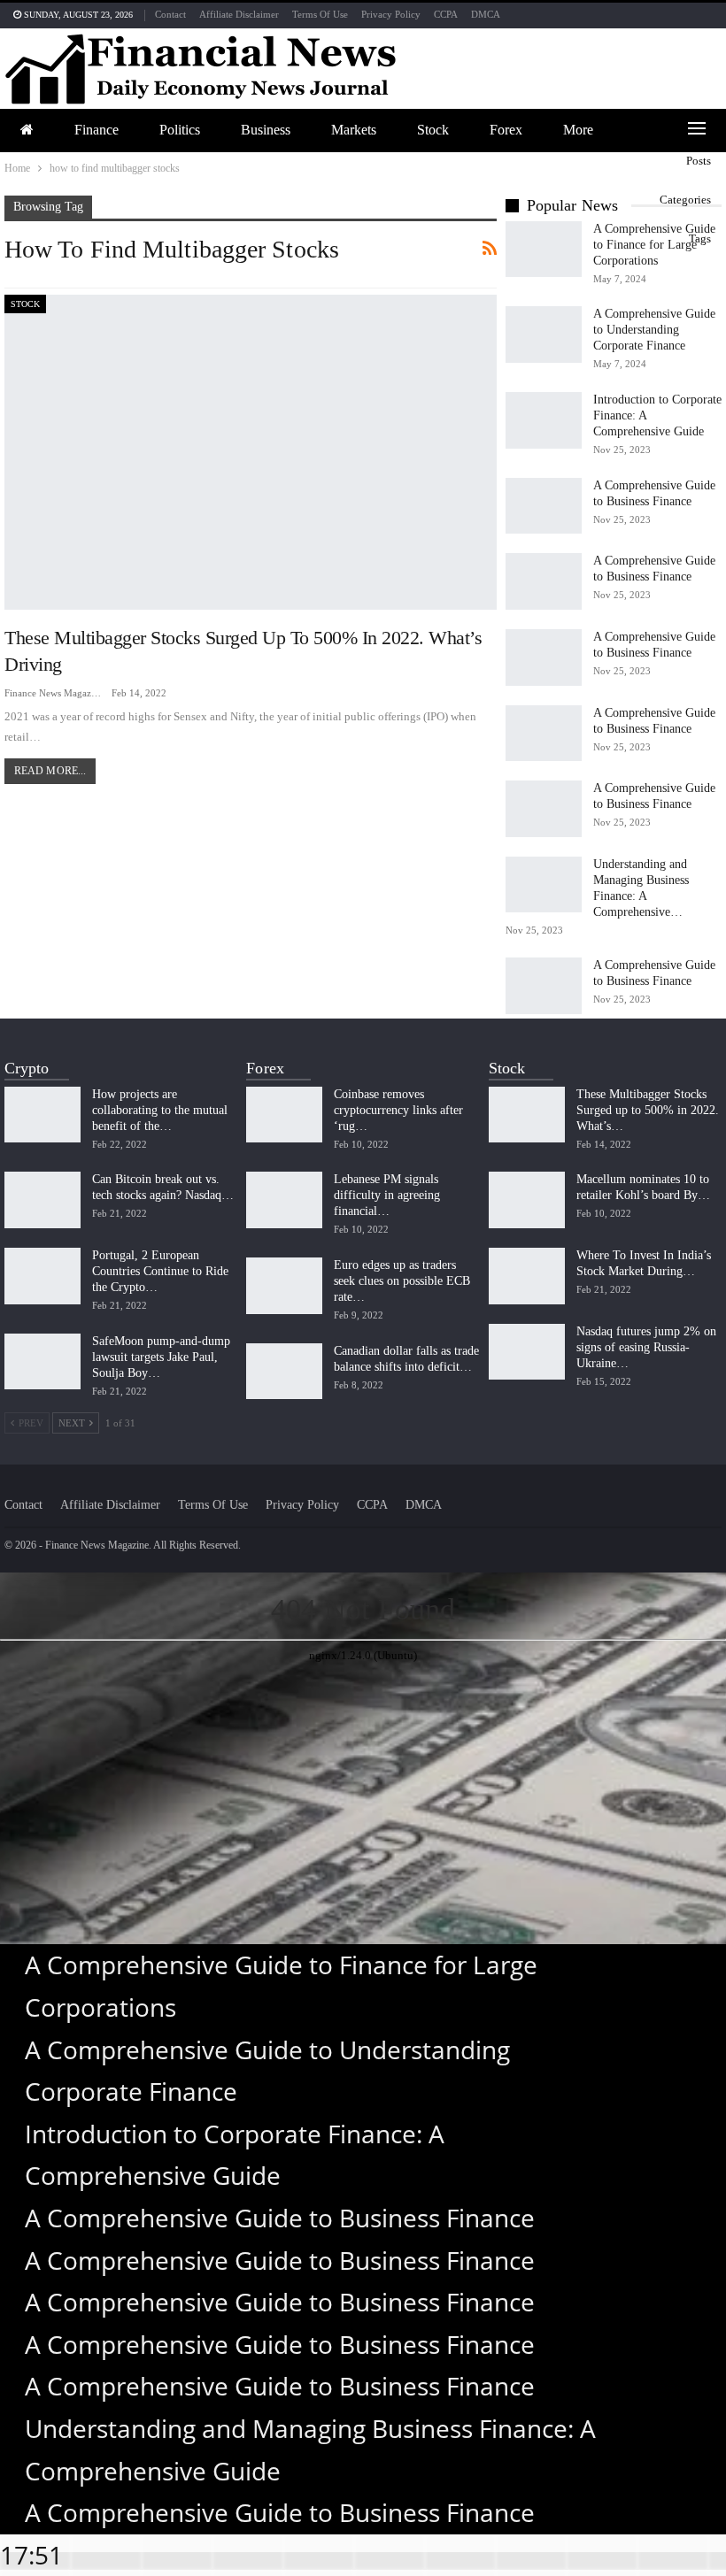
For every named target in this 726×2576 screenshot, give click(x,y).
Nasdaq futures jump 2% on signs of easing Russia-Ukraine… (646, 1347)
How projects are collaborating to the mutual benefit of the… (160, 1110)
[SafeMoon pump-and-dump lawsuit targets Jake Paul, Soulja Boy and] (42, 1362)
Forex (506, 130)
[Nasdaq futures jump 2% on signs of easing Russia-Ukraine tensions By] (527, 1352)
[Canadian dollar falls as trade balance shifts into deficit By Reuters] (284, 1372)
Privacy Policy (391, 14)
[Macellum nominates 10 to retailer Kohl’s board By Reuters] (527, 1200)
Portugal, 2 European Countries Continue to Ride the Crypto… (160, 1271)
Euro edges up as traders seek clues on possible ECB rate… (402, 1281)
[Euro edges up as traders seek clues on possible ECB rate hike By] (284, 1286)
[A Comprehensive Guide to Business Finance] (544, 506)
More (578, 130)
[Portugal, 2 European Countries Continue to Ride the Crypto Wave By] (42, 1276)
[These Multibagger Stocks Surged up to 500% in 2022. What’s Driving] (251, 452)
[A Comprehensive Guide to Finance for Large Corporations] (544, 250)
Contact (170, 14)
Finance (97, 130)
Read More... (50, 771)
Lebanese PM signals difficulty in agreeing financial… (387, 1195)
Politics (180, 130)
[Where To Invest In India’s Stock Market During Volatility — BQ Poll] (527, 1276)
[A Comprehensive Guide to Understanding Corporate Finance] (544, 334)
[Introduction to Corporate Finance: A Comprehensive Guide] (544, 420)
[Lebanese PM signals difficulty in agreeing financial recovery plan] (284, 1200)
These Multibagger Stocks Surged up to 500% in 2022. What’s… (648, 1110)
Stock (433, 130)
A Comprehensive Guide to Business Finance (280, 2218)
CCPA (446, 14)
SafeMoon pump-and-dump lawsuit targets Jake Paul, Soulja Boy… (161, 1357)
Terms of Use (320, 14)
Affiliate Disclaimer (239, 14)
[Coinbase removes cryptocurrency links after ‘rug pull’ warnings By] (284, 1115)
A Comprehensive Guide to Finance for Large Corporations (654, 245)
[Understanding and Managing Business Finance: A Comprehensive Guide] (544, 885)
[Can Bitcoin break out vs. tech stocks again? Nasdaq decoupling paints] (42, 1200)
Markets (354, 130)
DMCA (486, 14)
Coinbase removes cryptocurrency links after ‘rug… (398, 1110)
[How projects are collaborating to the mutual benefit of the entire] (42, 1115)
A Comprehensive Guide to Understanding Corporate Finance (654, 330)
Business (266, 130)
